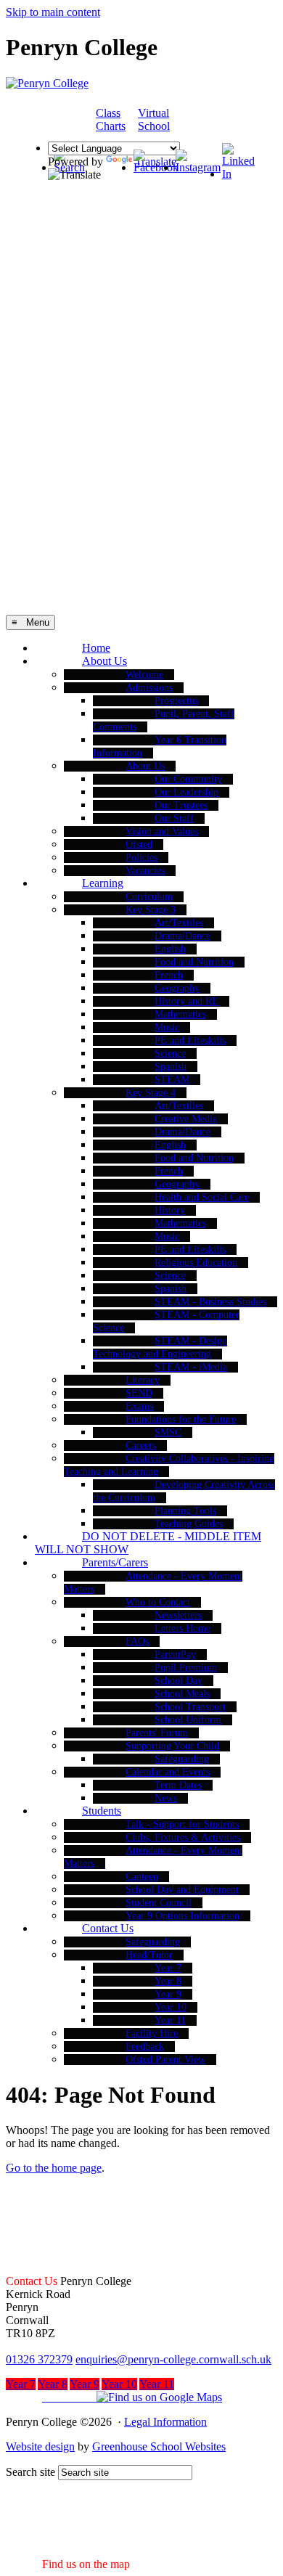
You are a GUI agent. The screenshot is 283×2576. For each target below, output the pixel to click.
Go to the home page (54, 2168)
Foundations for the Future (181, 1419)
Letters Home (182, 1628)
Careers (141, 1446)
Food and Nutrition (194, 962)
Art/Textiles (179, 923)
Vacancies (145, 871)
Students (102, 1811)
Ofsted (139, 845)
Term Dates (178, 1785)
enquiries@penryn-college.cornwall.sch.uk (173, 2359)
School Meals (182, 1694)
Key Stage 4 (151, 1093)
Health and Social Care (202, 1197)
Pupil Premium (186, 1668)
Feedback (145, 2047)
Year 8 (168, 1981)
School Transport (190, 1707)
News (166, 1798)
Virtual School (154, 119)
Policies (141, 858)
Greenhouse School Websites (159, 2446)
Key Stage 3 (151, 910)
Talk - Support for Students (182, 1824)
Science (170, 1054)
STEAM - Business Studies (210, 1302)
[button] (114, 2397)
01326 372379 (39, 2359)
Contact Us (108, 1928)
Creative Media (186, 1119)
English (170, 949)
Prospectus (176, 701)
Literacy (143, 1380)
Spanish (171, 1067)
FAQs (137, 1641)
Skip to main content (53, 12)
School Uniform (188, 1720)
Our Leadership (186, 792)
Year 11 (170, 2020)
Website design (40, 2446)
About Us (104, 661)
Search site (30, 2472)
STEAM (172, 1080)
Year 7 (168, 1968)
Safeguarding (182, 1759)
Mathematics (180, 1014)
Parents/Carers (115, 1562)
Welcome (144, 675)
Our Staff (174, 818)
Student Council (159, 1903)
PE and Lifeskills (190, 1040)
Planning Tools (185, 1511)
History (170, 1210)
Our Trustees (181, 805)
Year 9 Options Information (182, 1916)
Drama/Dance (182, 936)
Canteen (142, 1877)
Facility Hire (152, 2033)
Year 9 (168, 1994)
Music (167, 1027)
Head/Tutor (149, 1955)
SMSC (168, 1432)
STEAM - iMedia (191, 1367)
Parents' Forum (157, 1733)
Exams (139, 1406)
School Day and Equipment (182, 1890)
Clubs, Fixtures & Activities (183, 1837)
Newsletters (178, 1615)
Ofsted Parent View (165, 2060)
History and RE (186, 1001)
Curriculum (149, 897)
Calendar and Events (168, 1772)
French (169, 975)
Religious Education (196, 1263)
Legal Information (165, 2422)
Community (213, 120)
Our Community (188, 779)
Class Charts (111, 119)
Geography (177, 988)
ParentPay (175, 1655)
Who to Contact (158, 1602)
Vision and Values (162, 831)
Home (96, 648)
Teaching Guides (189, 1524)
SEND (139, 1393)
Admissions (149, 688)
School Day (179, 1681)
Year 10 (171, 2007)
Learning (103, 883)
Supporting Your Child (172, 1746)
